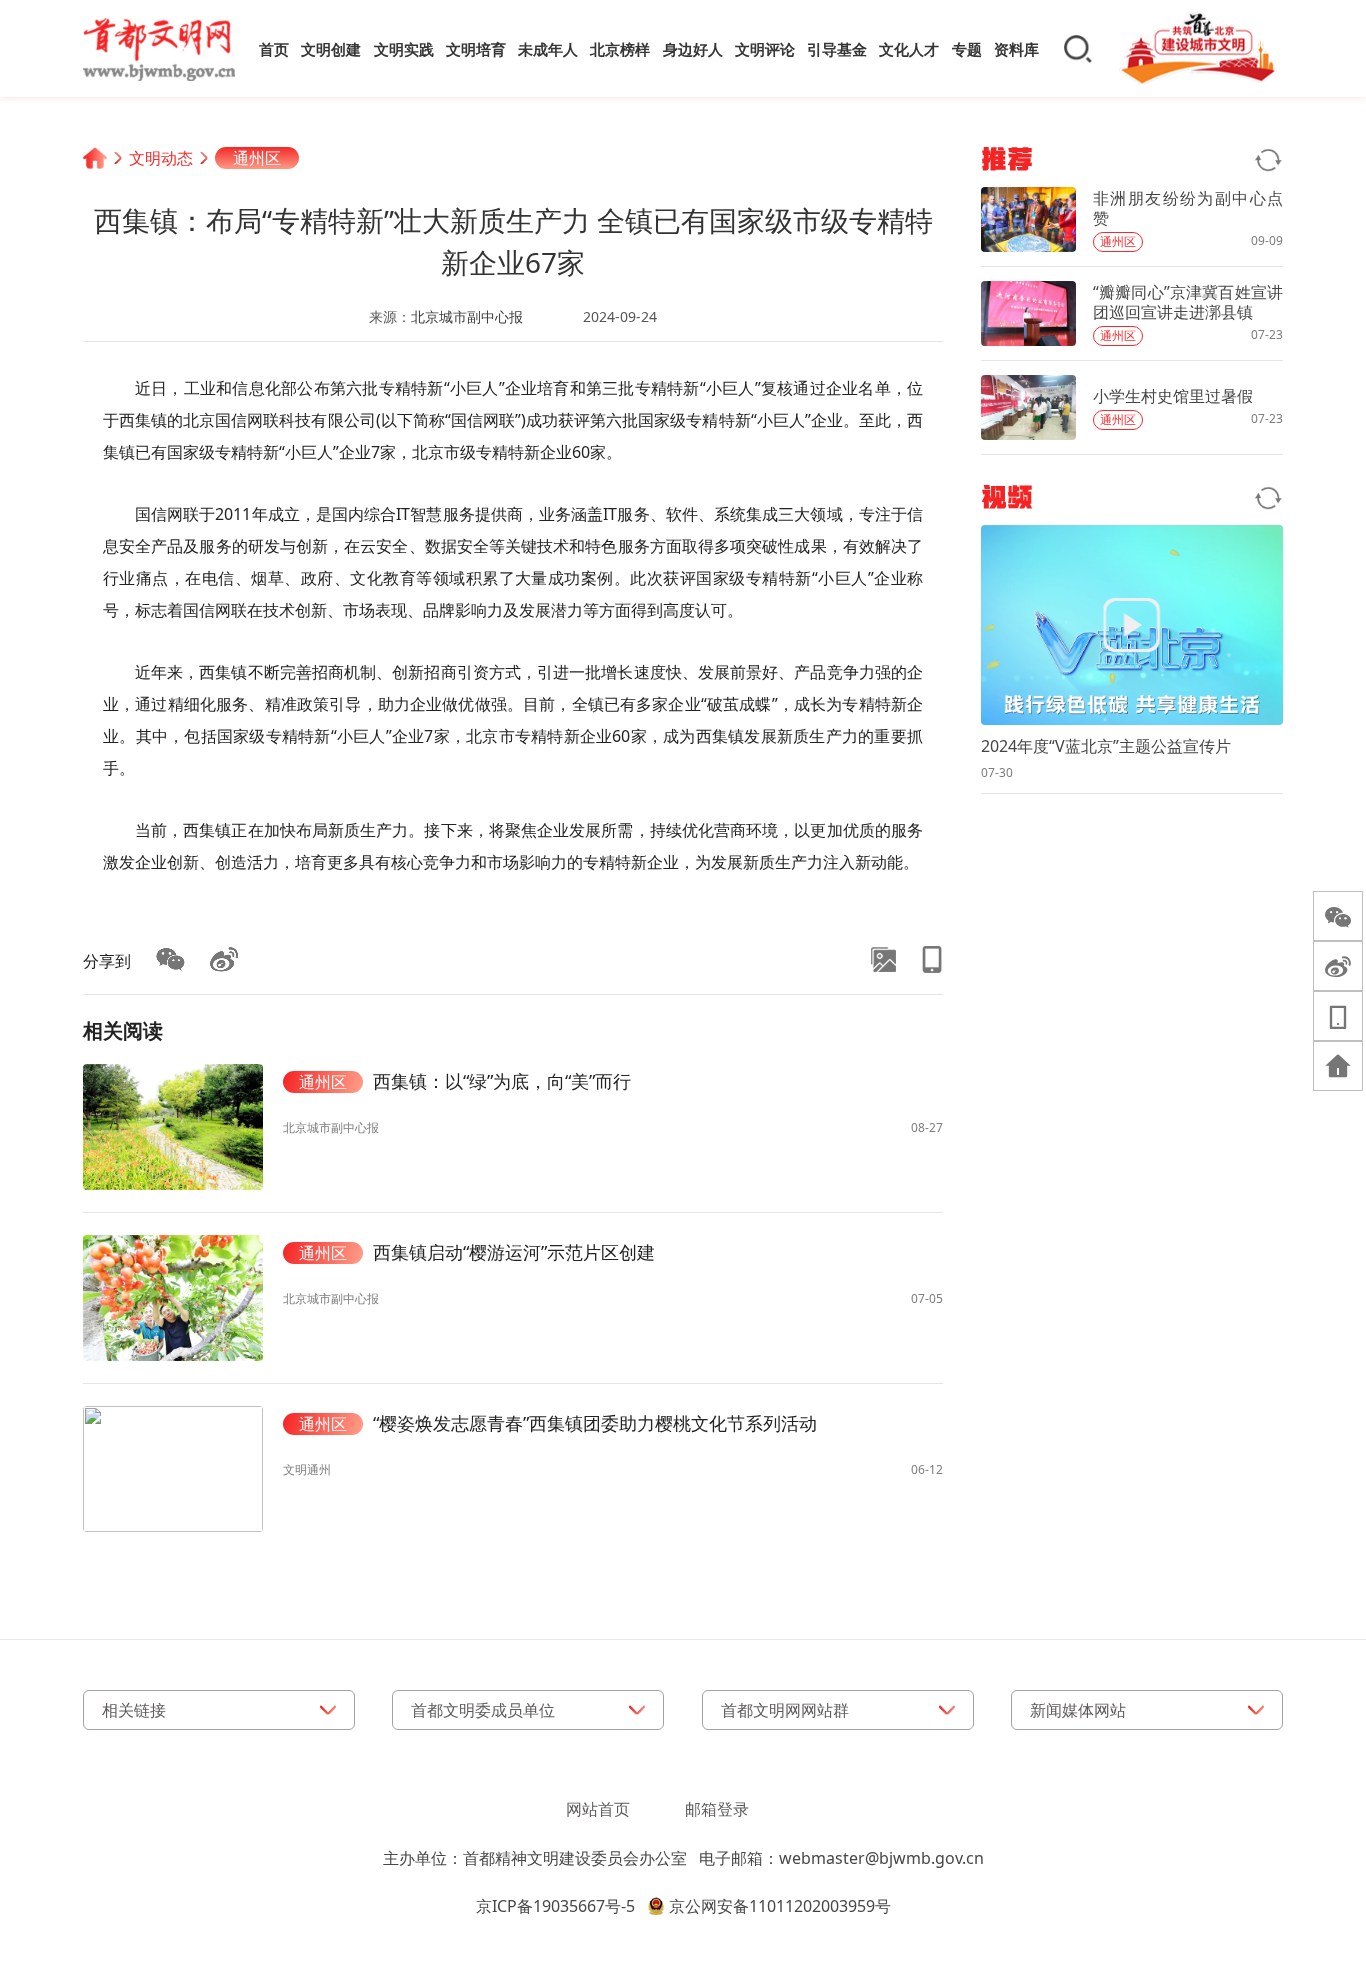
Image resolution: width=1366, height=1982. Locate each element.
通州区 (257, 158)
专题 (967, 49)
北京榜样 (620, 49)
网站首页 (598, 1809)
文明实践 (404, 49)
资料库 (1016, 49)
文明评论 (765, 49)
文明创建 (331, 49)
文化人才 (909, 49)
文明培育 (476, 49)
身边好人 (693, 49)
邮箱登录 (717, 1809)
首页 (274, 49)
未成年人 (548, 49)
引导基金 (837, 49)
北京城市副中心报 (467, 316)
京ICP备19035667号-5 (555, 1906)
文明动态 (161, 158)
